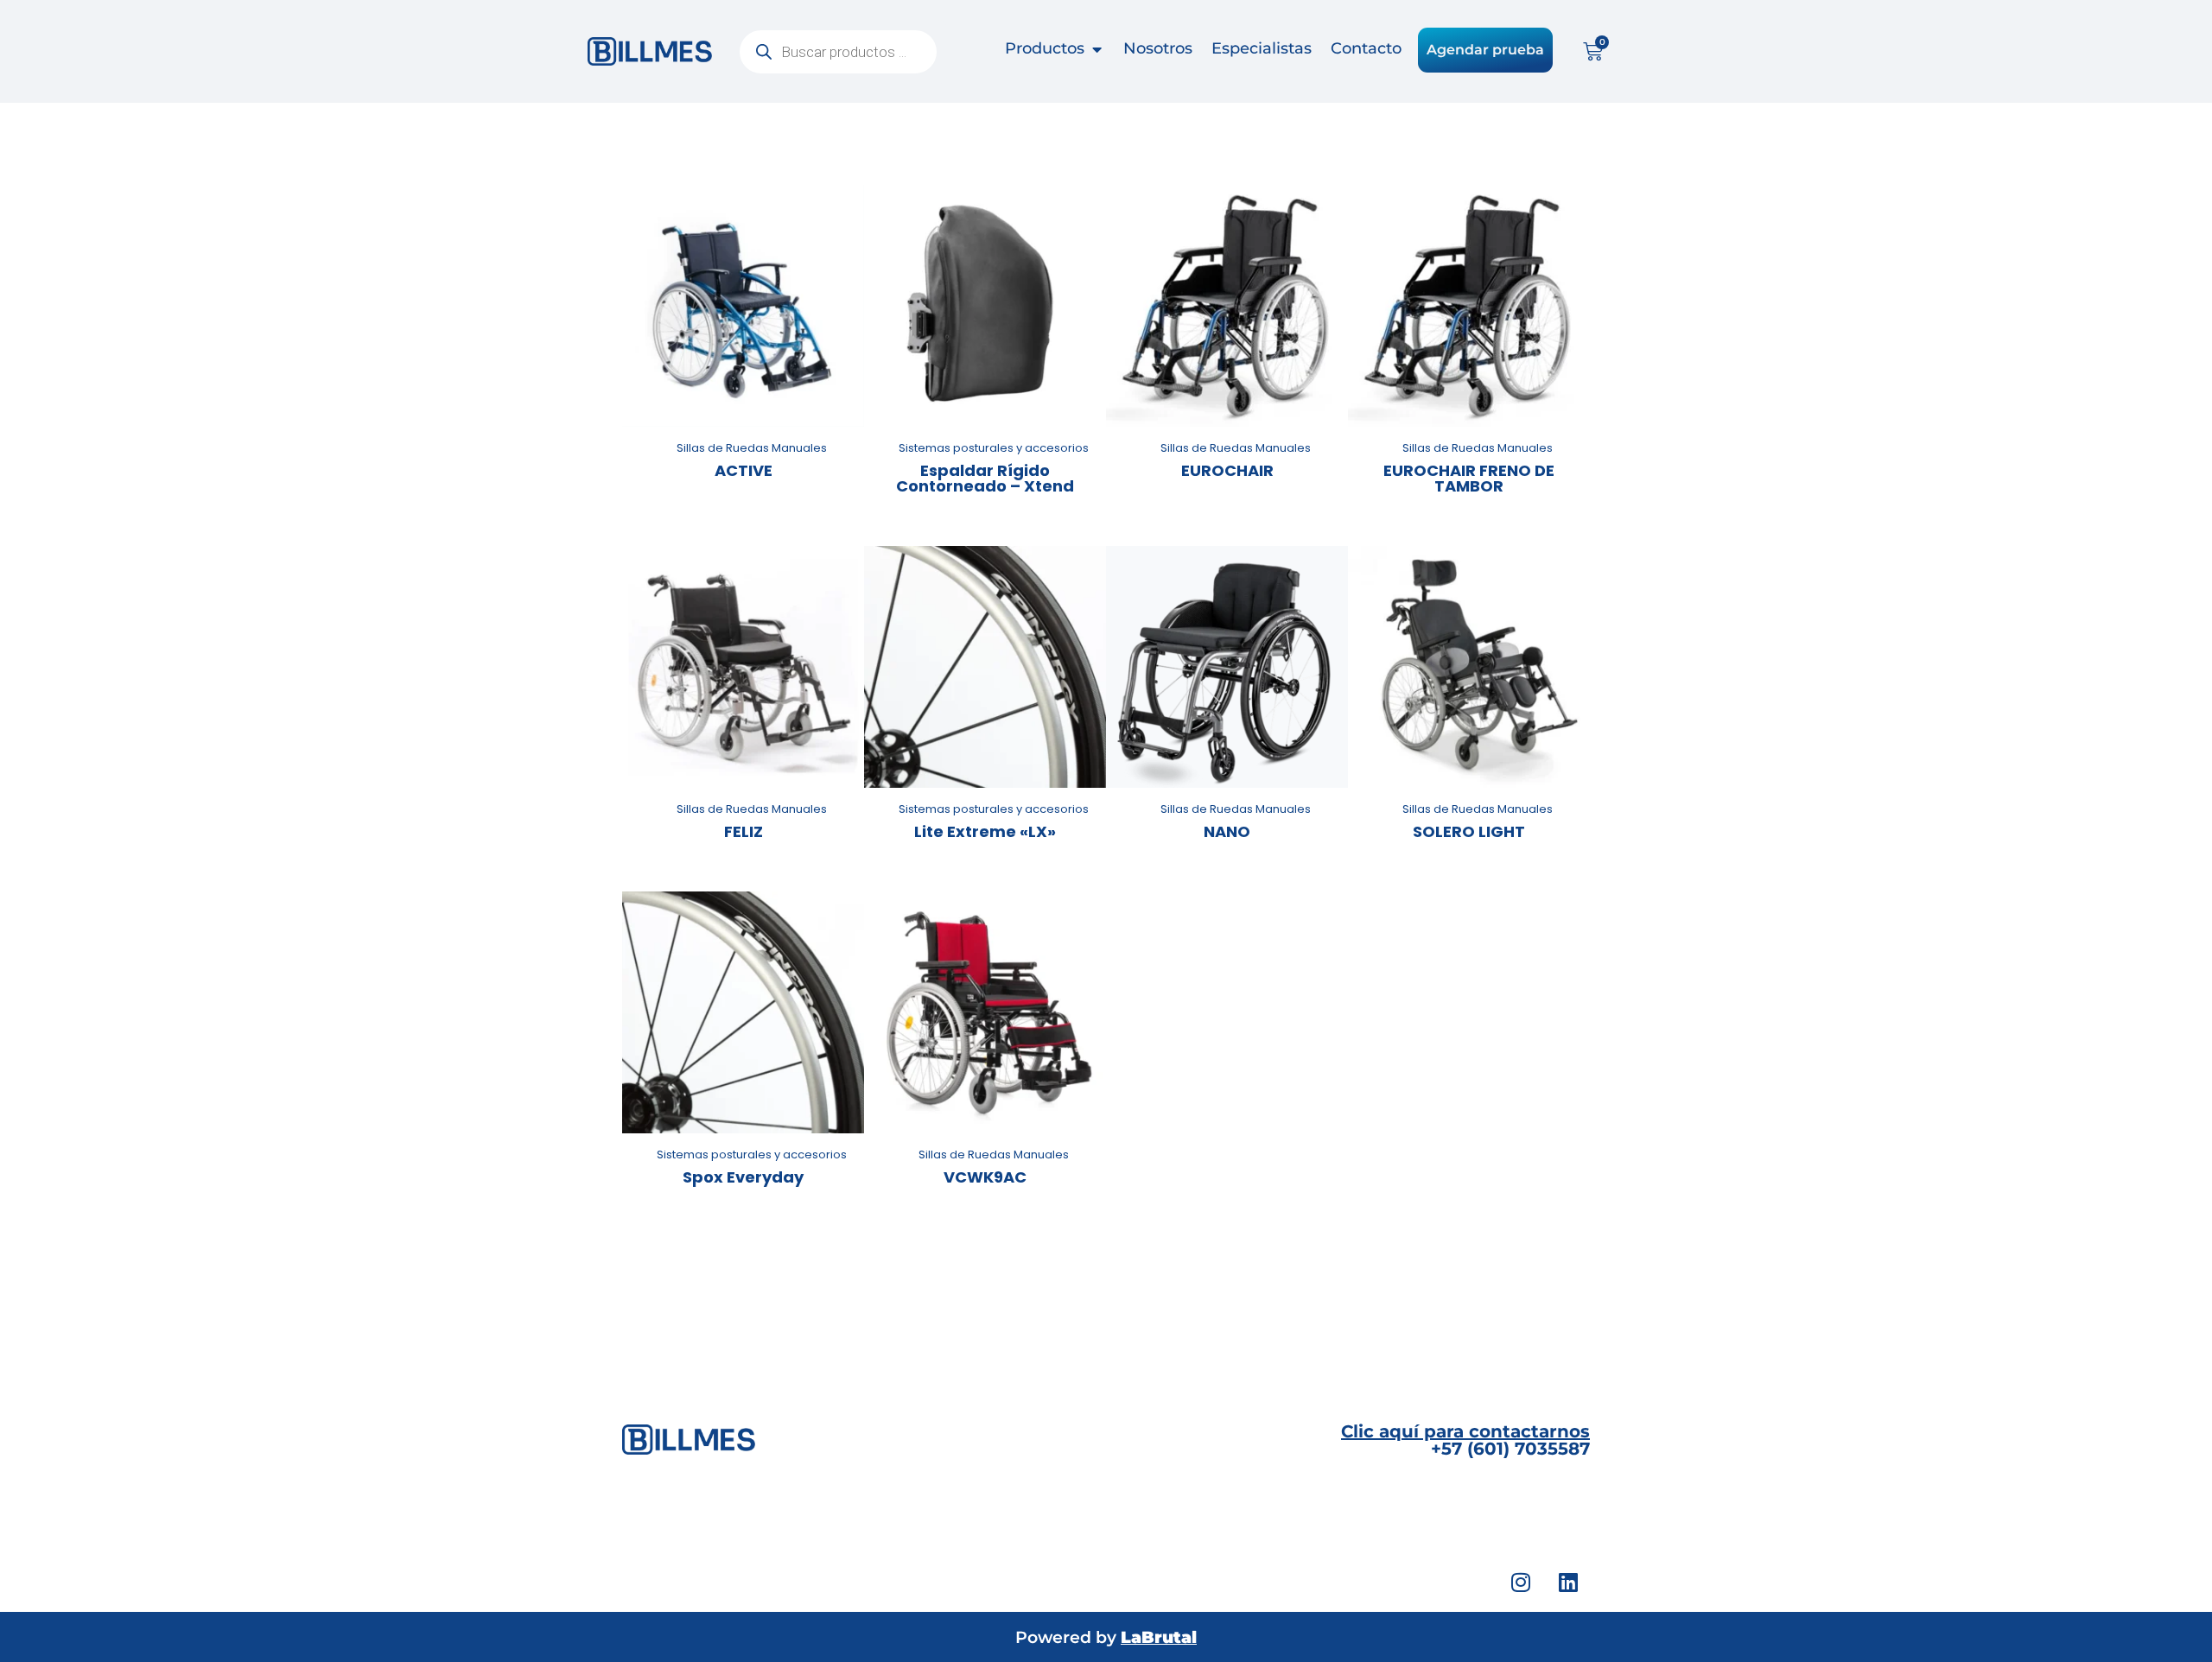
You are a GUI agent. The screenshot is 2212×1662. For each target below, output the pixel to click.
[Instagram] (1521, 1582)
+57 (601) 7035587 (1465, 1440)
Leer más (743, 422)
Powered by (1106, 1637)
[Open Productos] (1096, 49)
